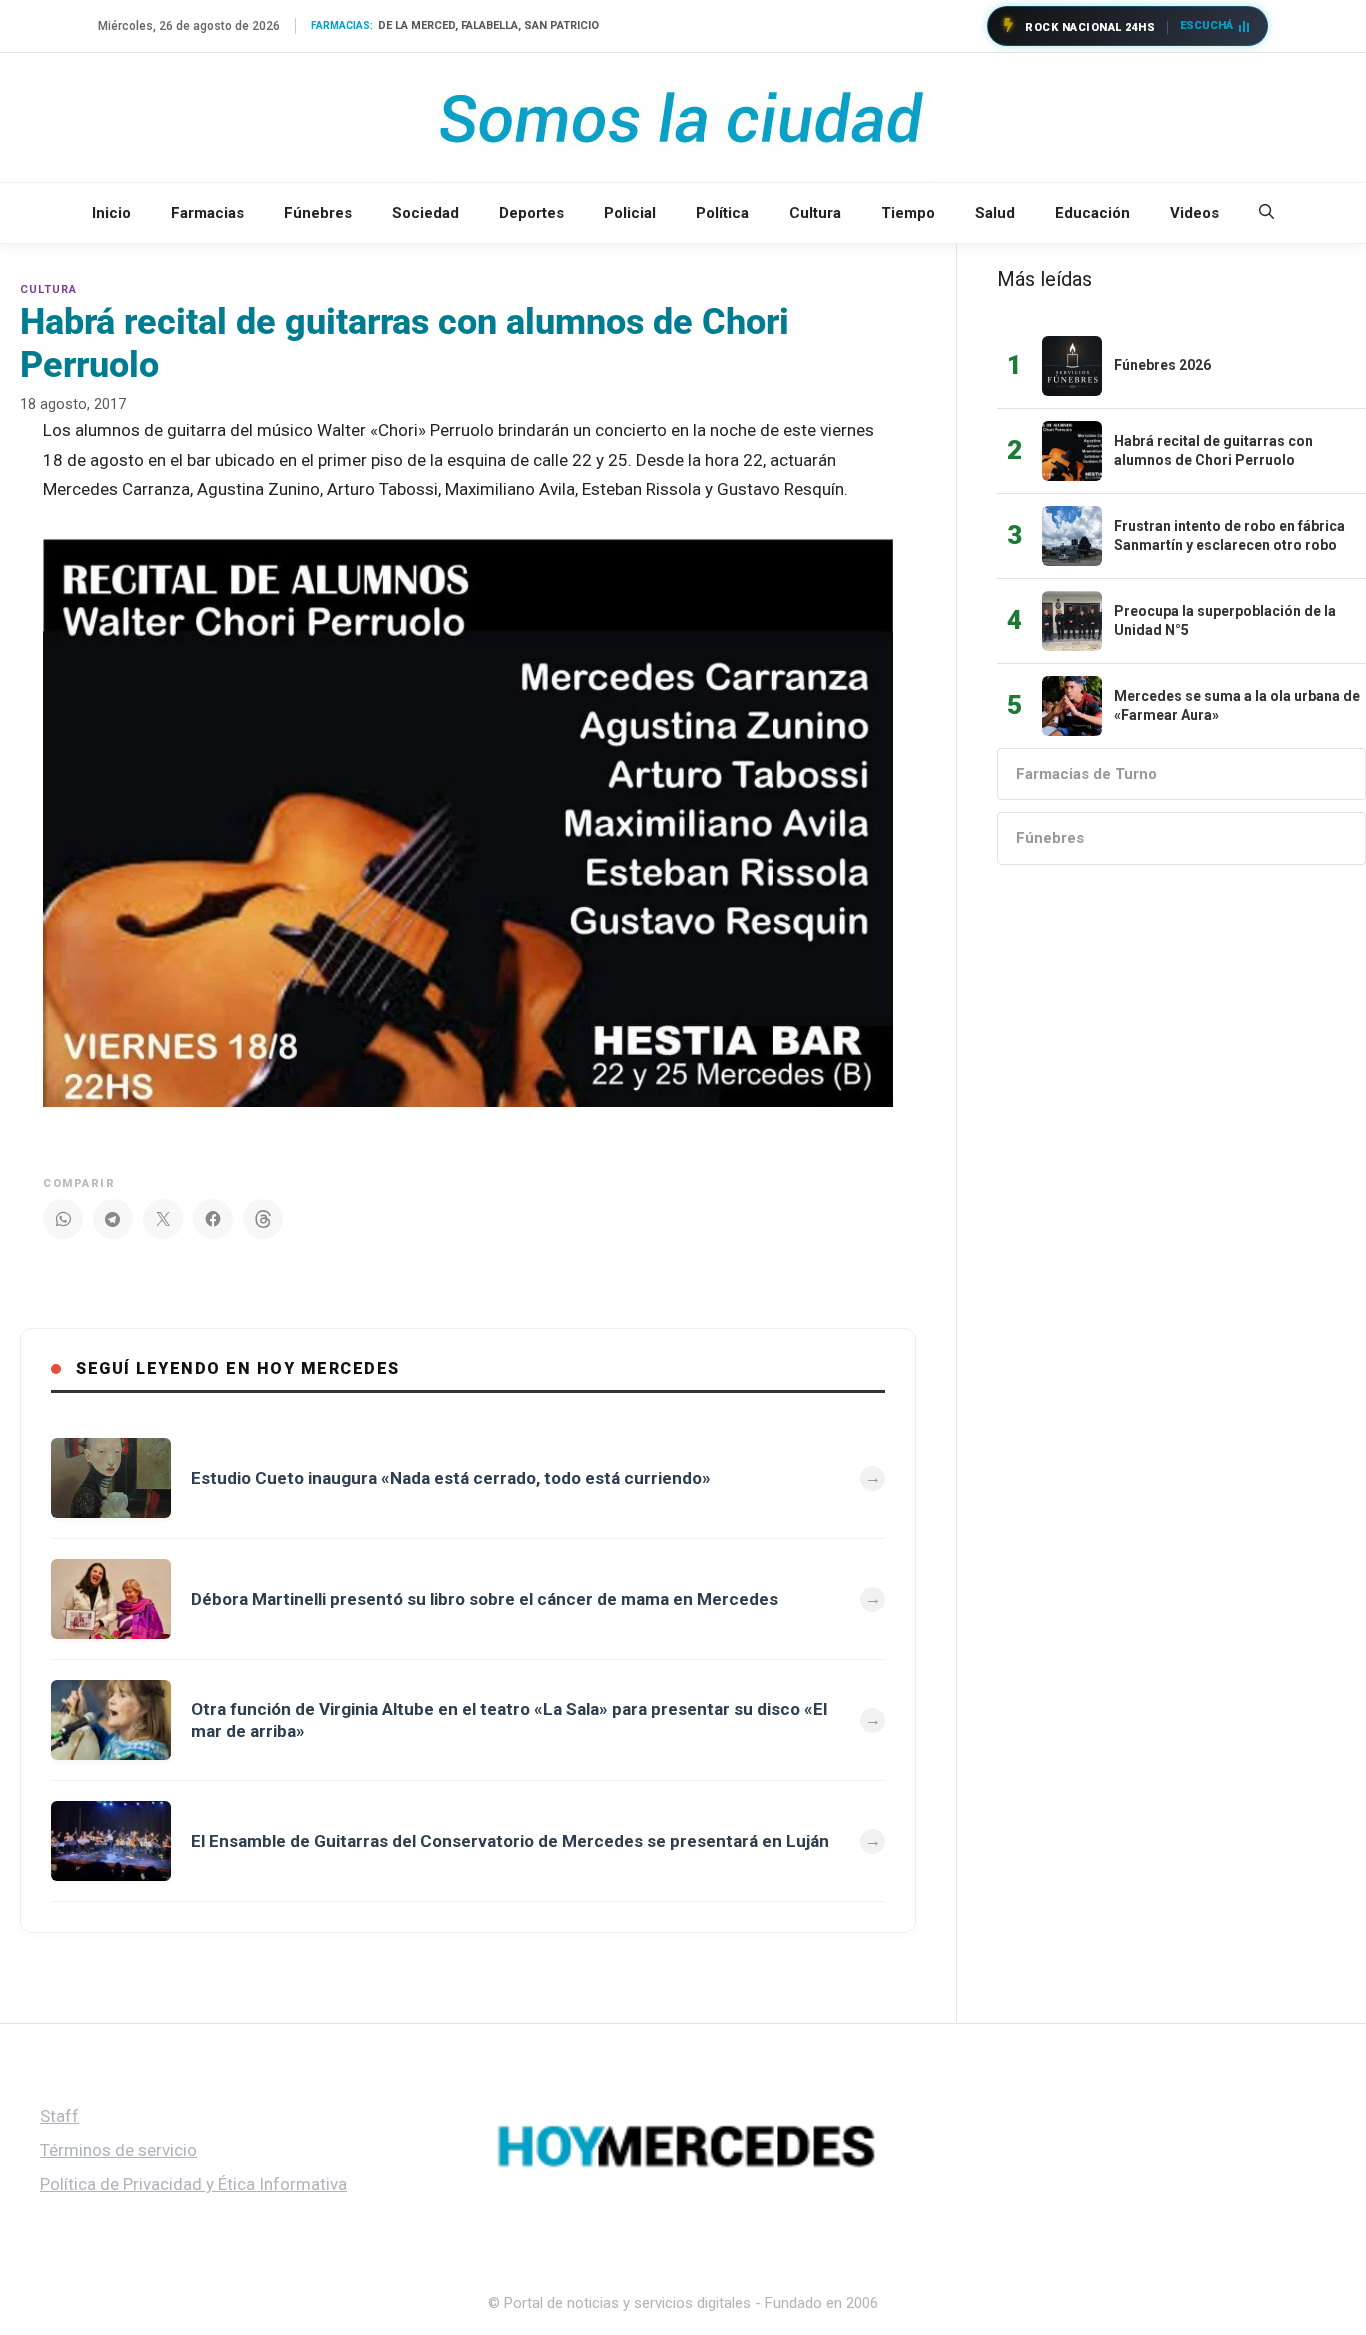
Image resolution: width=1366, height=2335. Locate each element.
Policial (630, 213)
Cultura (815, 213)
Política (722, 213)
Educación (1092, 213)
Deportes (531, 213)
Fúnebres (318, 213)
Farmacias (207, 213)
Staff (59, 2116)
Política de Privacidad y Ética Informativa (193, 2184)
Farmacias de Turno (1086, 774)
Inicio (111, 213)
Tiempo (908, 213)
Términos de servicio (118, 2150)
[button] (1266, 213)
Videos (1194, 213)
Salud (995, 213)
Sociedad (425, 213)
